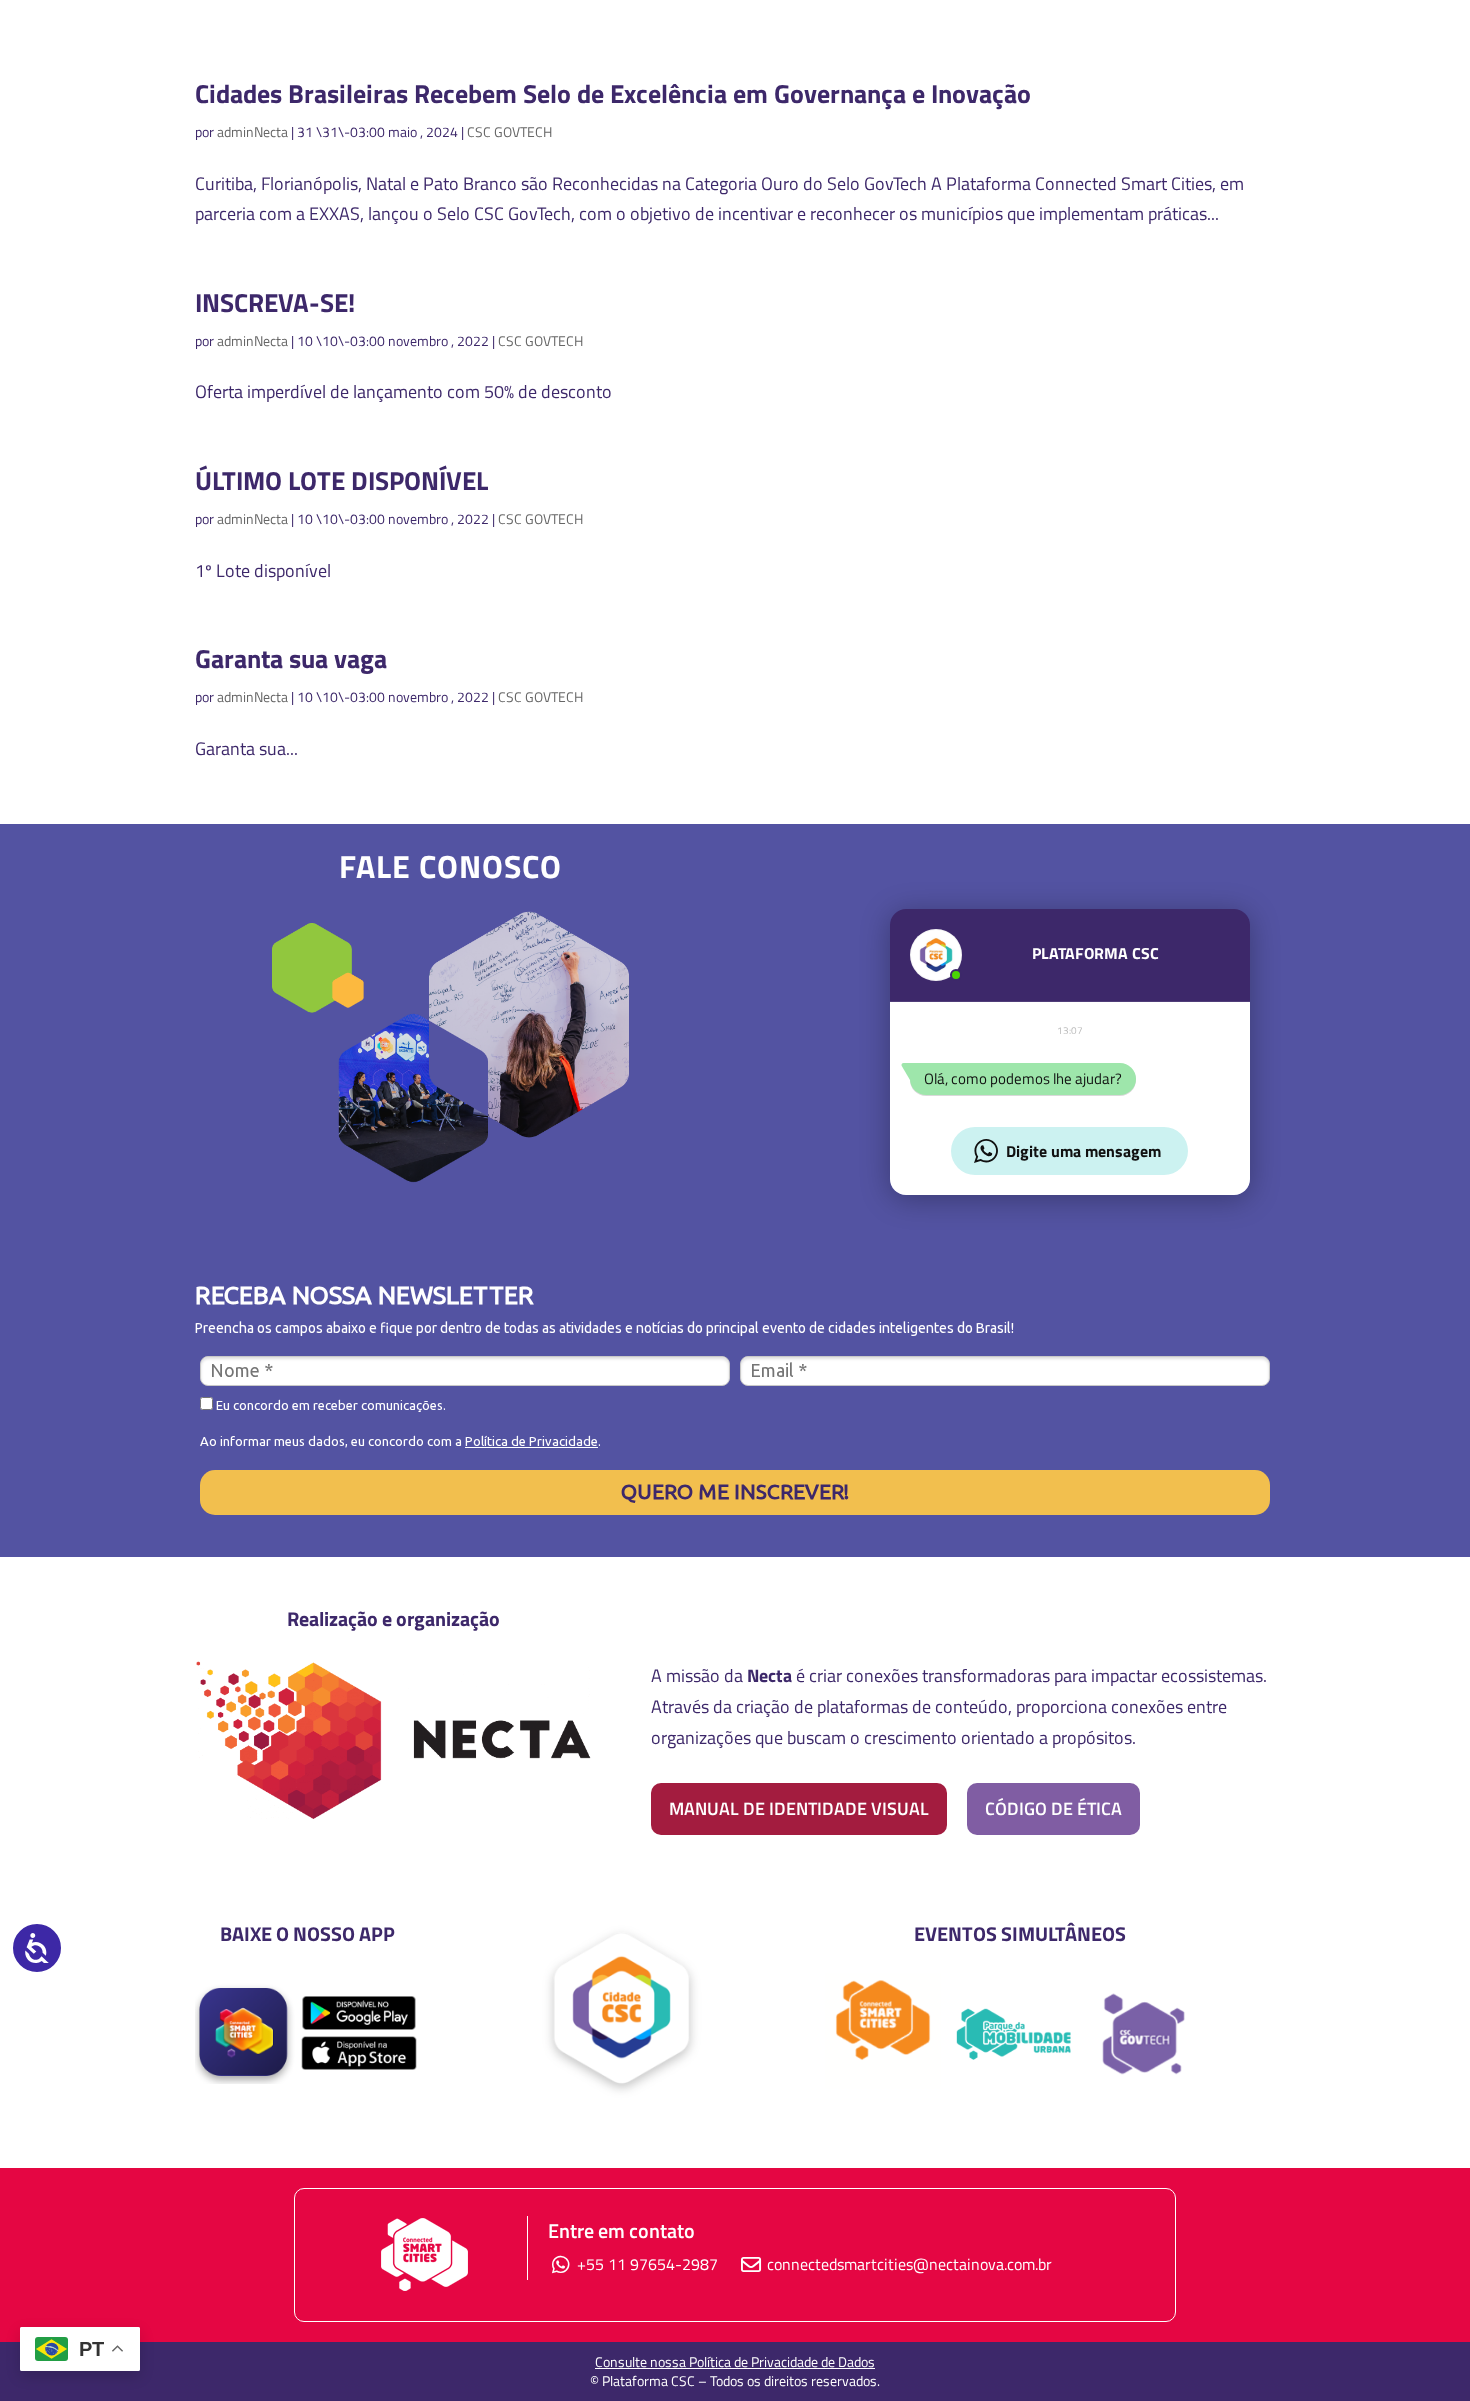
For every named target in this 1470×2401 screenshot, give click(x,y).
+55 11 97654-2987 (645, 2264)
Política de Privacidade (531, 1441)
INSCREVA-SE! (275, 302)
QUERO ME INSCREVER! (735, 1491)
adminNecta (252, 131)
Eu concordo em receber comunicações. (329, 1405)
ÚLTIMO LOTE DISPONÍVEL (341, 480)
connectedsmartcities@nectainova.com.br (909, 2264)
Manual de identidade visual (799, 1808)
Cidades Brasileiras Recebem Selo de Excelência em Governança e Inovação (613, 93)
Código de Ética (1053, 1808)
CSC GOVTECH (509, 131)
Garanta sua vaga (291, 658)
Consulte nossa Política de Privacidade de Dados (735, 2361)
